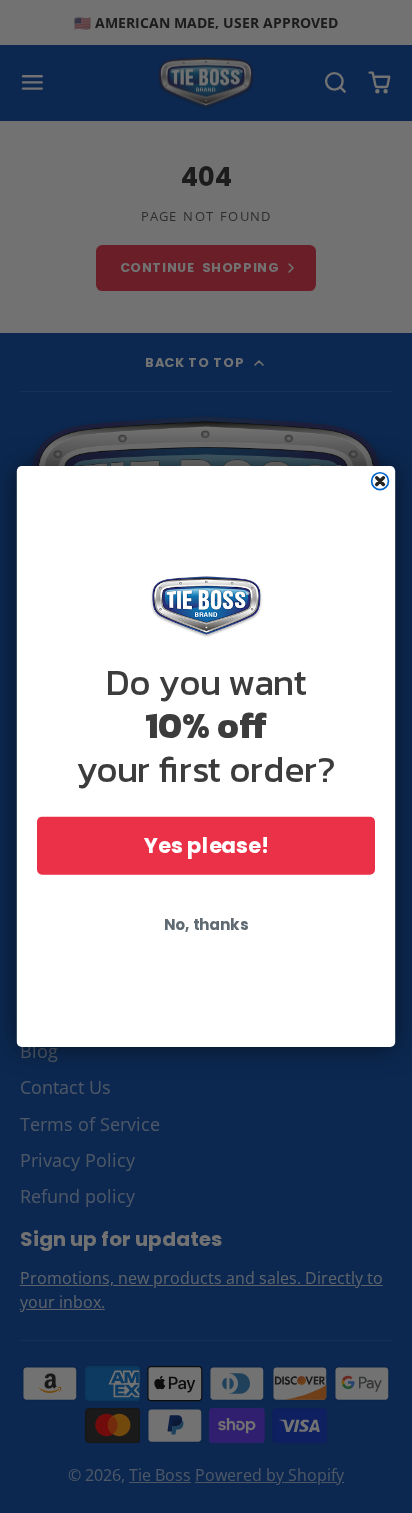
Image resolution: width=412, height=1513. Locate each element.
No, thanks (206, 924)
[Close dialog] (380, 481)
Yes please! (206, 845)
